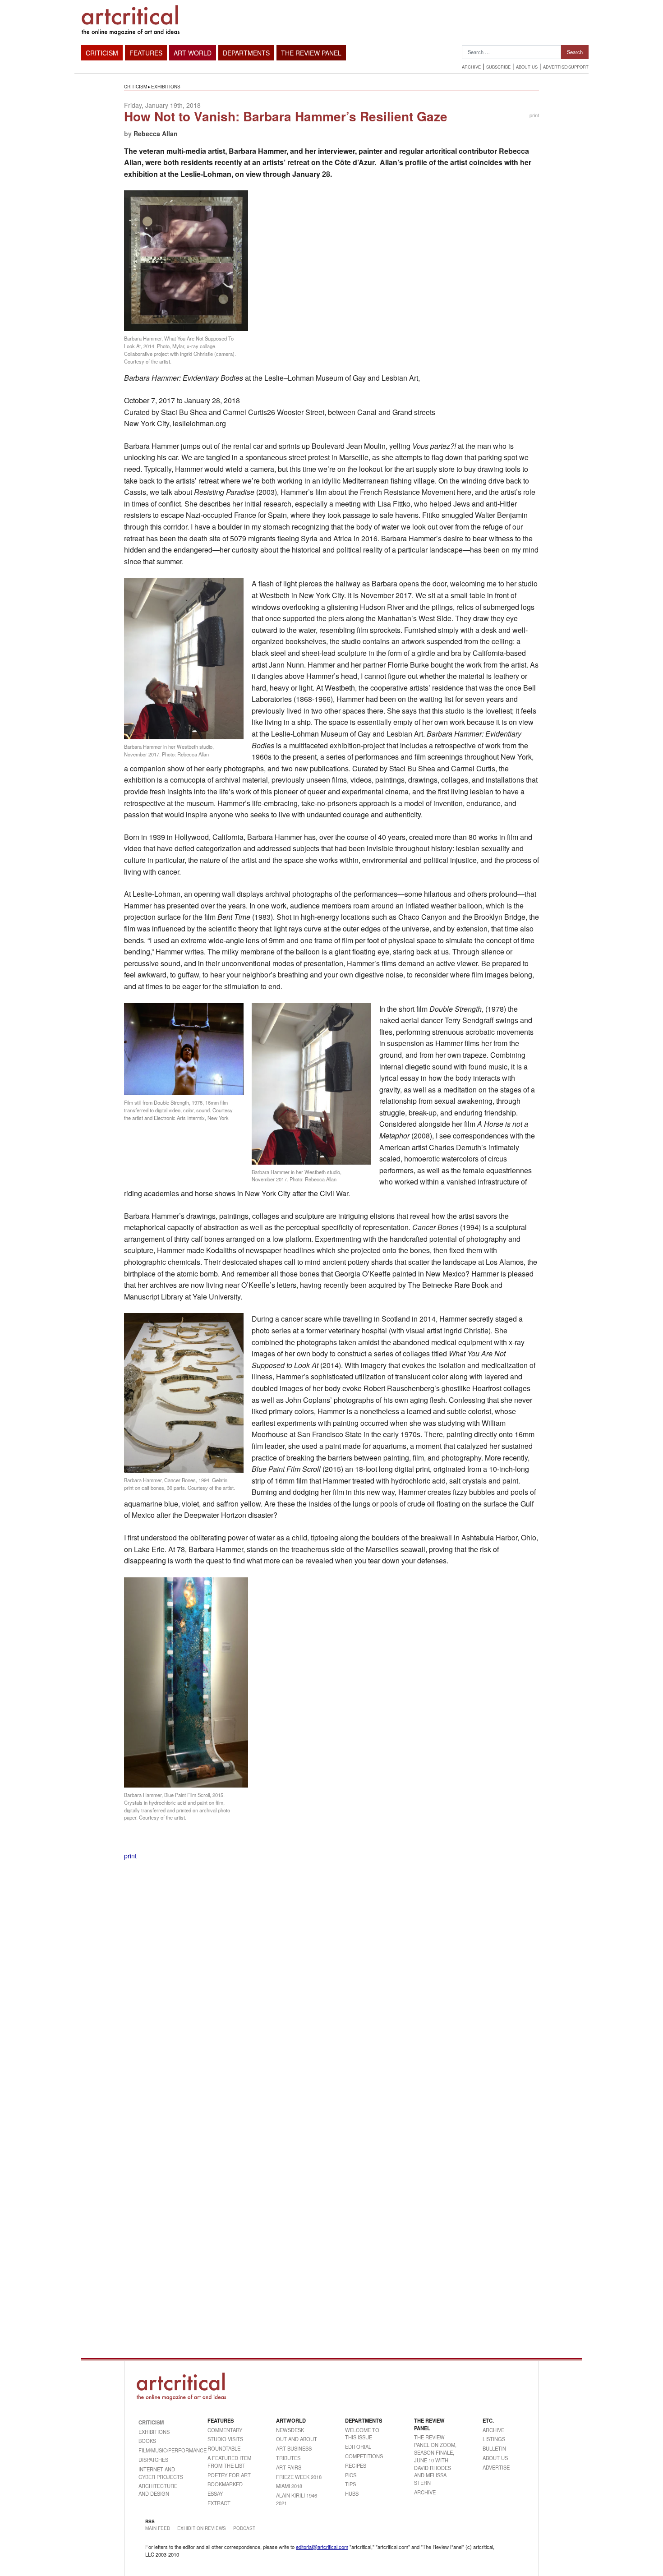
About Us (527, 67)
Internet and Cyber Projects (161, 2473)
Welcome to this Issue (362, 2434)
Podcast (244, 2528)
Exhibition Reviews (202, 2528)
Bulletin (494, 2448)
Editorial (358, 2447)
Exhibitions (166, 87)
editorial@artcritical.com (322, 2547)
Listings (494, 2439)
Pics (351, 2475)
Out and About (297, 2439)
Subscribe (498, 67)
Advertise (496, 2467)
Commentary (225, 2430)
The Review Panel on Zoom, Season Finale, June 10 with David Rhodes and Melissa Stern (435, 2460)
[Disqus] (331, 1983)
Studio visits (225, 2439)
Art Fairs (289, 2467)
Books (147, 2441)
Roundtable (224, 2448)
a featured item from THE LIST (229, 2462)
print (534, 115)
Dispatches (153, 2460)
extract (219, 2503)
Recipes (356, 2465)
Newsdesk (290, 2430)
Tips (350, 2484)
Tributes (288, 2458)
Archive (471, 67)
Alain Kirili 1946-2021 (297, 2499)
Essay (215, 2493)
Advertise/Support (566, 67)
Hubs (352, 2493)
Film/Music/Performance (162, 2450)
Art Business (294, 2448)
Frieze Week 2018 (299, 2477)
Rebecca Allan (156, 134)
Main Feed (158, 2528)
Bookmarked (225, 2484)
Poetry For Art (229, 2475)
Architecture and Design (158, 2490)
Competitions (364, 2456)
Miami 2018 (289, 2486)
